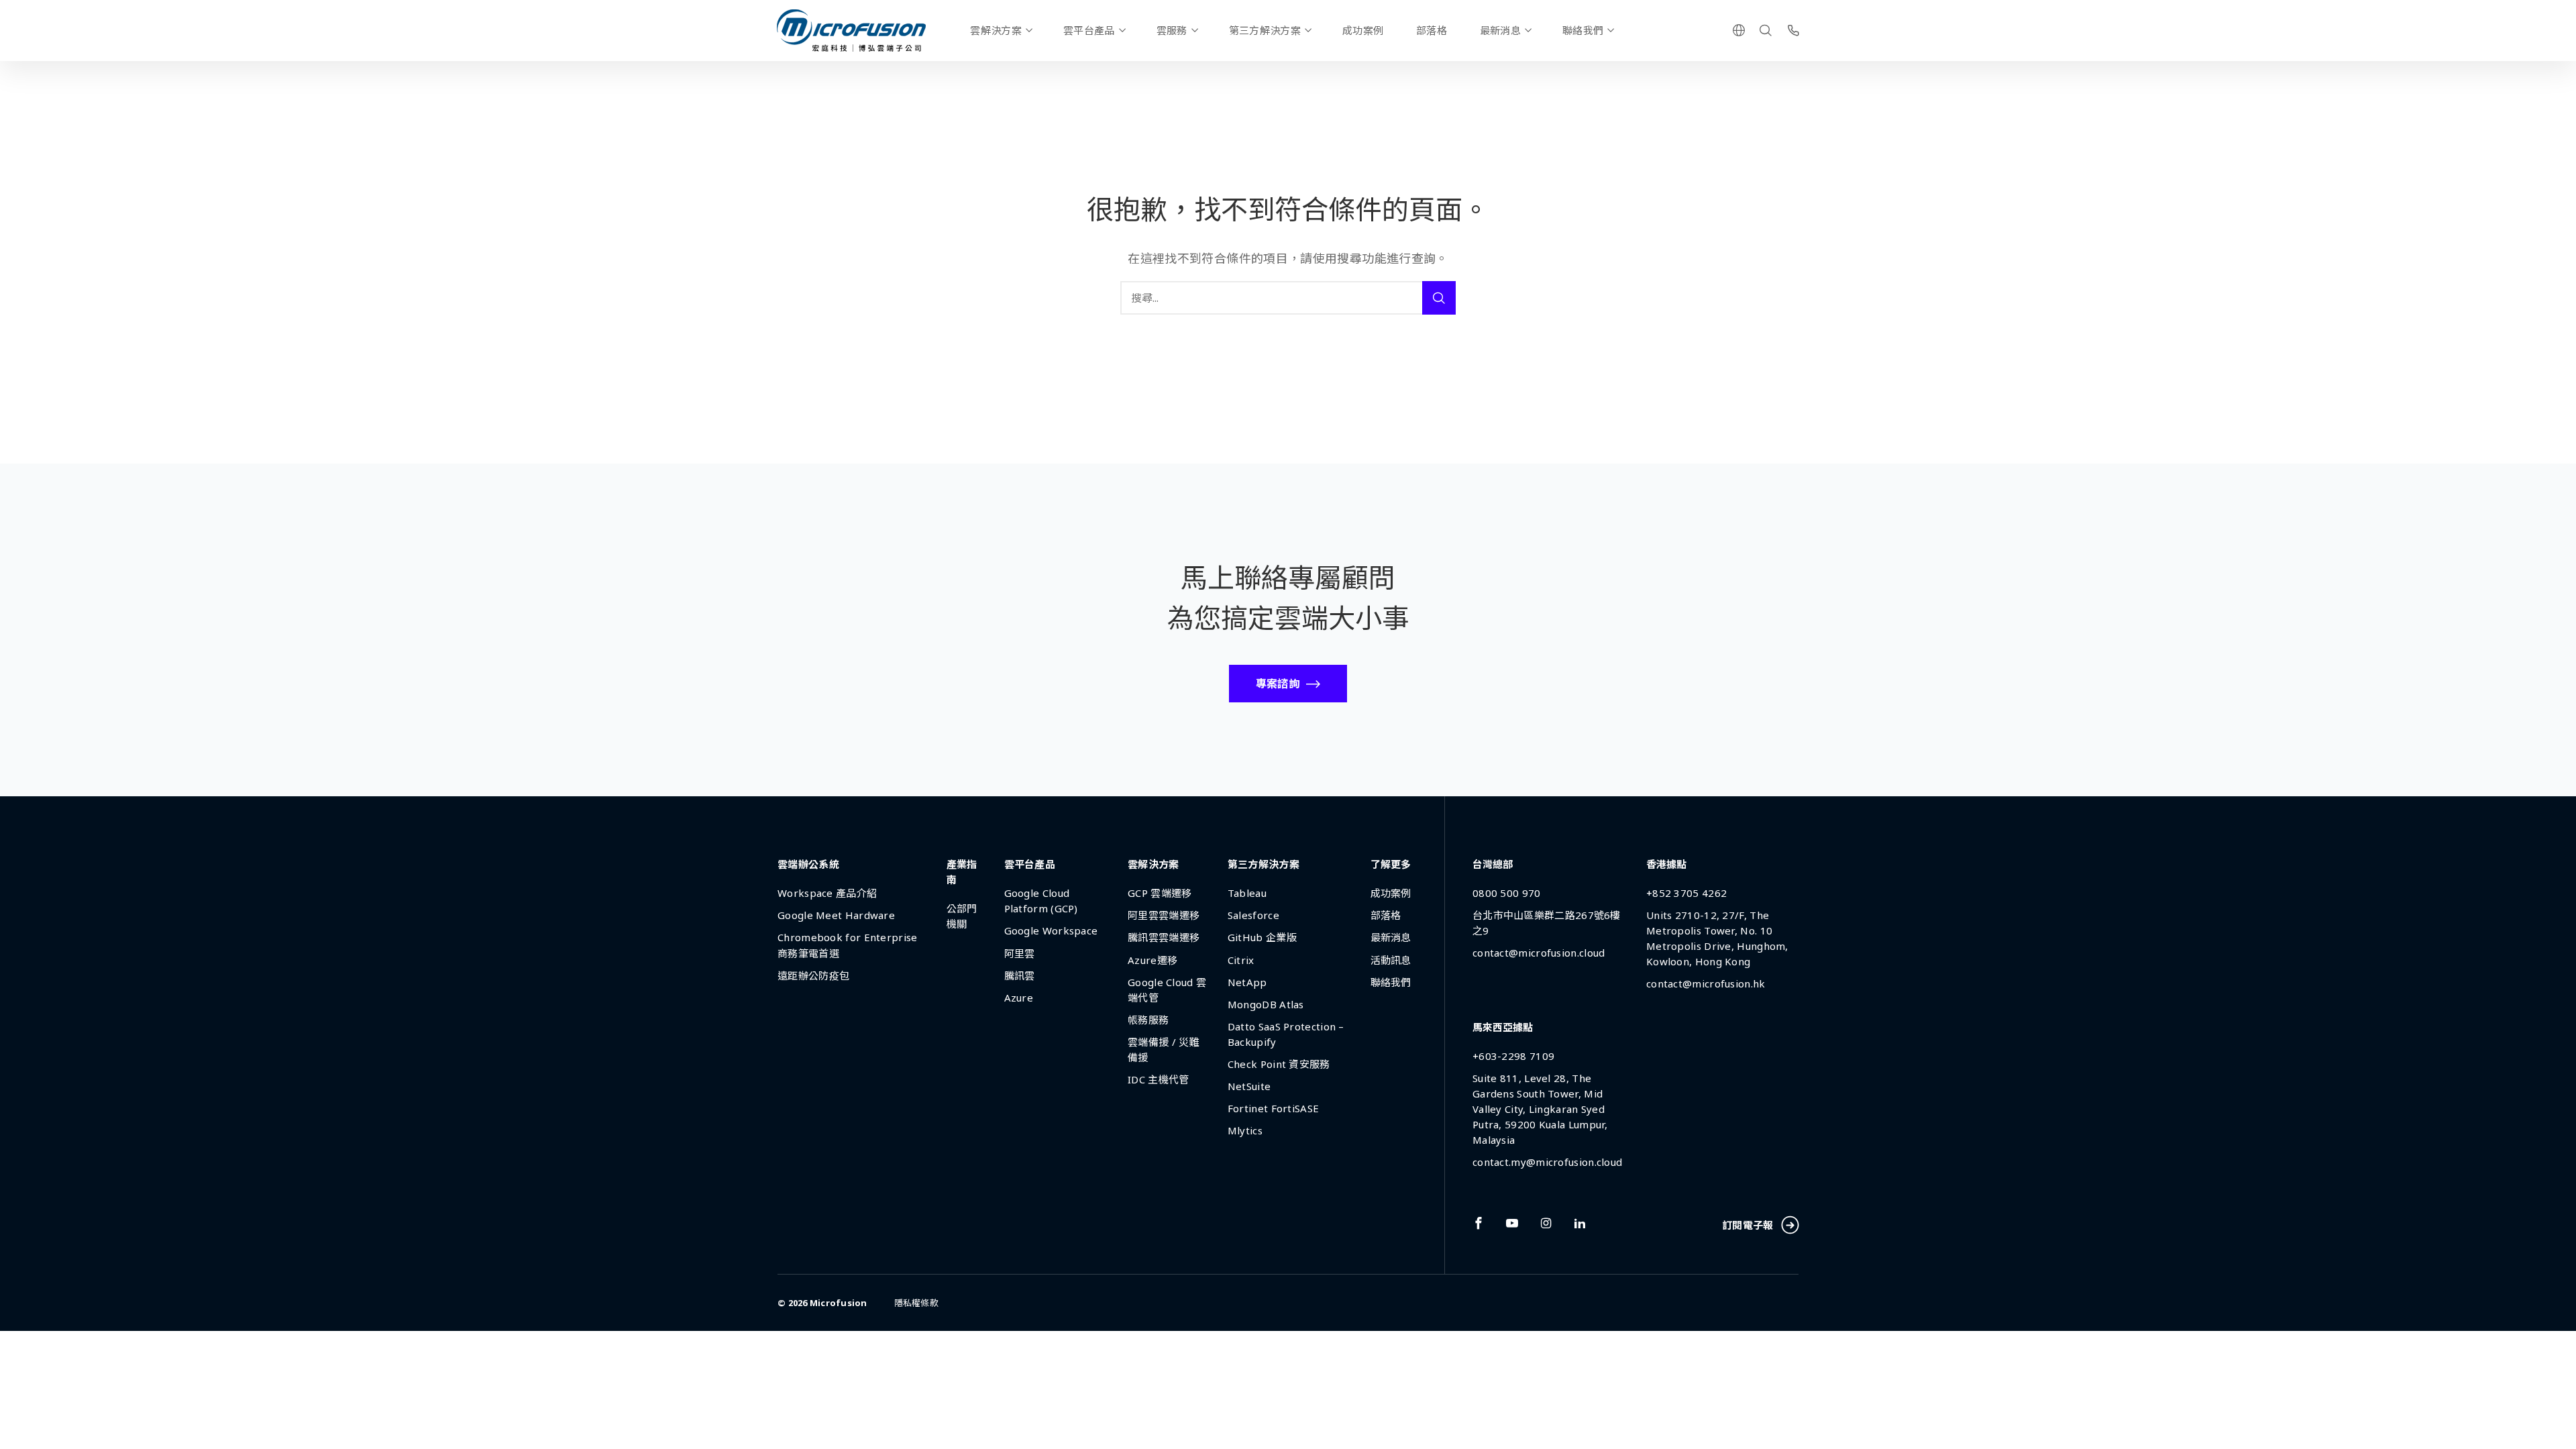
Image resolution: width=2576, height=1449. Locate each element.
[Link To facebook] (1479, 1223)
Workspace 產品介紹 (827, 893)
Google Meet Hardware (836, 915)
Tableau (1247, 893)
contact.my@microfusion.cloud (1547, 1162)
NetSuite (1249, 1086)
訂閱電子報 (1748, 1225)
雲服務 (1172, 30)
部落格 (1432, 30)
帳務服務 (1148, 1020)
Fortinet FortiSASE (1273, 1108)
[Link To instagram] (1546, 1223)
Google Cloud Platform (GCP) (1041, 901)
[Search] (1766, 30)
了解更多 (1391, 864)
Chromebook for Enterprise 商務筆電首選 (848, 945)
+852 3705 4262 (1686, 893)
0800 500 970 (1507, 893)
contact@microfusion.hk (1706, 983)
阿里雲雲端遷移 (1164, 915)
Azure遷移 (1152, 960)
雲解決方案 (996, 30)
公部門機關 (962, 916)
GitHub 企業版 (1262, 937)
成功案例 (1363, 30)
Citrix (1241, 960)
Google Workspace (1051, 930)
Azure (1019, 998)
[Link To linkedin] (1580, 1223)
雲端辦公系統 (808, 864)
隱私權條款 (916, 1303)
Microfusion (839, 1303)
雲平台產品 (1089, 30)
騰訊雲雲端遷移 (1164, 937)
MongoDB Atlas (1266, 1004)
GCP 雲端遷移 (1160, 893)
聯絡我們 (1583, 30)
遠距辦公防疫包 (813, 975)
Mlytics (1245, 1130)
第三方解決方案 (1265, 30)
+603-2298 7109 (1513, 1056)
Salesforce (1253, 915)
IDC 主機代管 (1158, 1079)
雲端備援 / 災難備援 (1164, 1050)
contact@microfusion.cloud (1539, 953)
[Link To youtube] (1512, 1223)
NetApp (1247, 982)
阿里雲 (1020, 953)
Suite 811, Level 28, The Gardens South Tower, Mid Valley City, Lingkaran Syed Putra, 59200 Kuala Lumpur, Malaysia (1540, 1109)
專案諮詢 (1278, 684)
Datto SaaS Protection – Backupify (1286, 1034)
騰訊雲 (1020, 975)
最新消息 (1500, 30)
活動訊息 (1391, 960)
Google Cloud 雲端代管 (1167, 990)
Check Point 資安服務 (1279, 1064)
